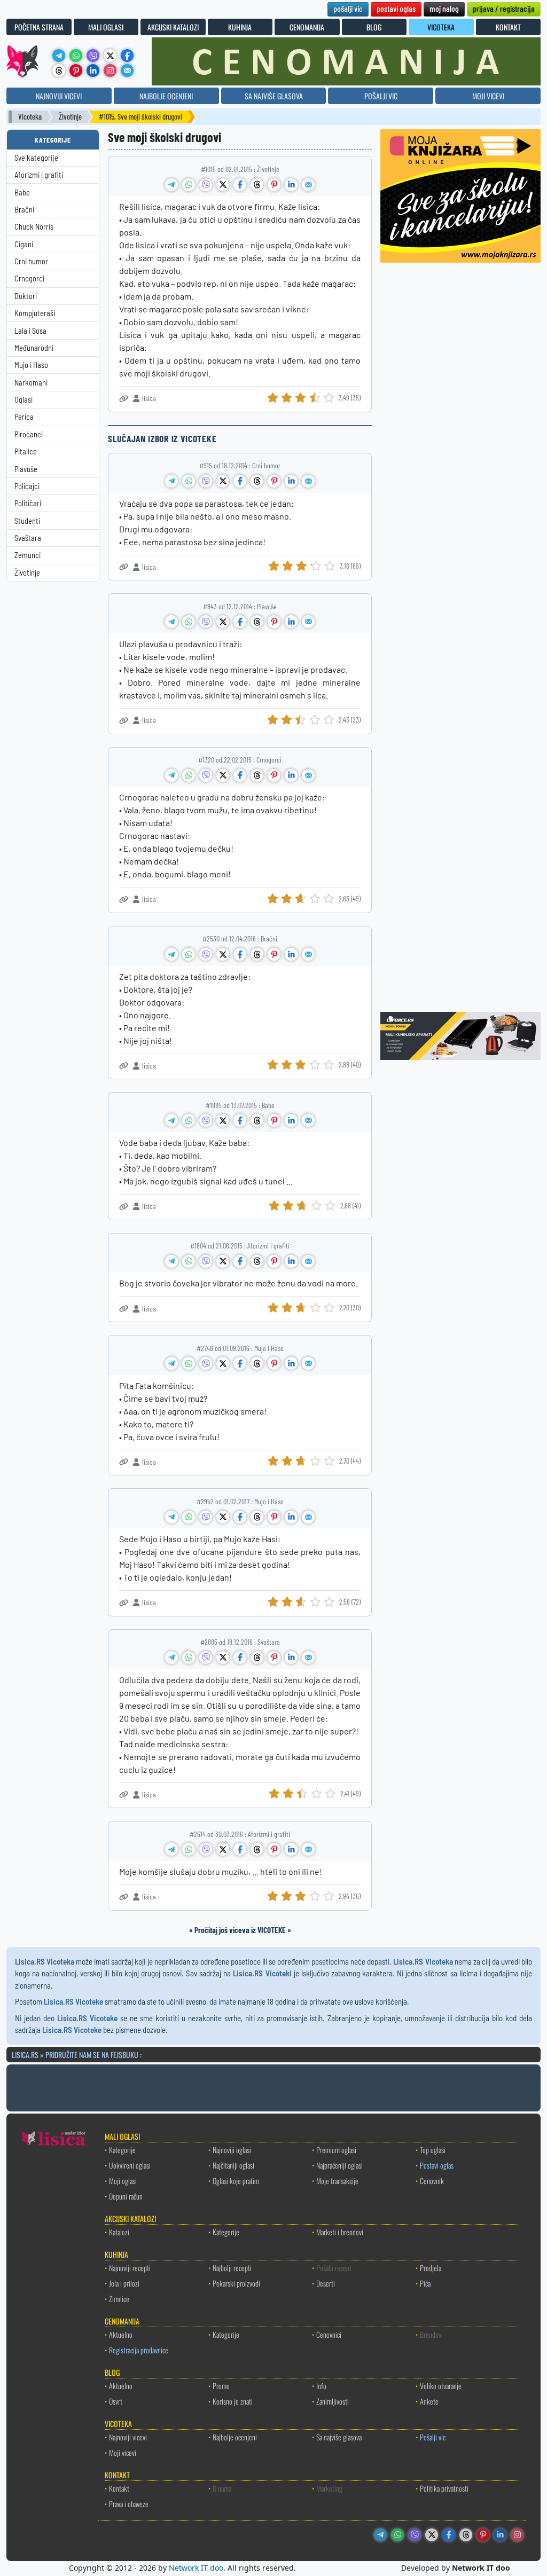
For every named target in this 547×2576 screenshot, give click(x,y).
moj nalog (444, 8)
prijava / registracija (504, 8)
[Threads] (59, 70)
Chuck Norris (34, 227)
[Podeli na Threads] (257, 185)
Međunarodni (34, 348)
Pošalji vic (433, 2437)
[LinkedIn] (93, 70)
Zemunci (28, 555)
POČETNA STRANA (39, 27)
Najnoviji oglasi (232, 2150)
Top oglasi (433, 2150)
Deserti (326, 2283)
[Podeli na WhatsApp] (189, 185)
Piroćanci (29, 434)
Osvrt (116, 2401)
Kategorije (122, 2150)
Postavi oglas (437, 2165)
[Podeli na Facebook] (240, 185)
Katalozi (119, 2232)
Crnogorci (29, 278)
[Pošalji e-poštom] (127, 70)
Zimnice (119, 2299)
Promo (221, 2386)
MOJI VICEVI (488, 96)
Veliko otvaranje (441, 2386)
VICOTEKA (441, 27)
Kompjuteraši (35, 313)
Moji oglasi (123, 2181)
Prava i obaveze (129, 2504)
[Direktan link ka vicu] (124, 399)
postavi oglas (396, 8)
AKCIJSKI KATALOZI (173, 27)
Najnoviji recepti (130, 2268)
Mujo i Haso (31, 365)
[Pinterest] (76, 70)
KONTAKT (508, 27)
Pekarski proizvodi (236, 2283)
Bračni (24, 210)
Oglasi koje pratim (236, 2181)
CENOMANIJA (307, 27)
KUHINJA (240, 27)
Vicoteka (30, 117)
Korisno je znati (233, 2401)
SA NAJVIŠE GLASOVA (274, 96)
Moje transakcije (337, 2181)
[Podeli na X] (223, 185)
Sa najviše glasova (339, 2437)
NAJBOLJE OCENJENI (166, 96)
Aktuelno (121, 2334)
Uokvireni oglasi (130, 2165)
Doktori (26, 296)
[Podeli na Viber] (206, 185)
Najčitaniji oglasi (233, 2165)
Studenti (27, 521)
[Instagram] (110, 70)
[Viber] (93, 56)
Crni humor (31, 261)
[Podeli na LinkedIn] (291, 185)
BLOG (374, 27)
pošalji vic (348, 8)
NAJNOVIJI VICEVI (59, 96)
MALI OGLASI (106, 27)
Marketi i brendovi (340, 2232)
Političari (28, 503)
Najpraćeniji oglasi (339, 2165)
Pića (425, 2283)
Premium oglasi (336, 2150)
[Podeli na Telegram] (171, 185)
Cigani (24, 244)
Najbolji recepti (232, 2268)
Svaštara (28, 538)
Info (321, 2386)
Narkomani (31, 383)
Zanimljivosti (333, 2401)
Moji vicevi (123, 2452)
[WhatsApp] (76, 56)
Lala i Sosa (30, 331)
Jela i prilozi (124, 2283)
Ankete (429, 2401)
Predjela (431, 2268)
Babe (22, 193)
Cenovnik (432, 2181)
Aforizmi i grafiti (39, 175)
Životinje (70, 117)
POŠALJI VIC (381, 96)
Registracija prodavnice (139, 2350)
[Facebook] (127, 56)
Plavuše (26, 469)
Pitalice (26, 451)
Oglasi (24, 400)
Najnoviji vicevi (128, 2437)
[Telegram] (59, 56)
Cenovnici (329, 2334)
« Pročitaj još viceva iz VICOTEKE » (240, 1930)
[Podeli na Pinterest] (274, 185)
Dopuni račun (126, 2196)
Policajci (27, 486)
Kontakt (119, 2488)
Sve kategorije (36, 158)
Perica (24, 417)
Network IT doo (196, 2568)
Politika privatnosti (444, 2488)
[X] (110, 56)
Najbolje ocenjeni (235, 2437)
